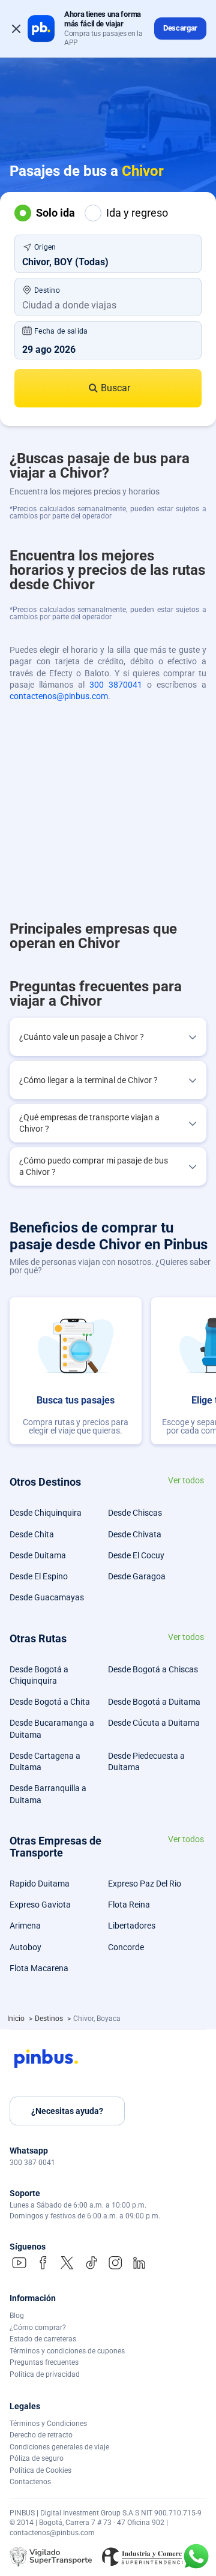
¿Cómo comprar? (38, 2328)
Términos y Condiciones (48, 2424)
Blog (17, 2316)
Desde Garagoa (137, 1576)
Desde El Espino (39, 1576)
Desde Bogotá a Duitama (154, 1702)
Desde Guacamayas (47, 1597)
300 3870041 (116, 685)
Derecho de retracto (41, 2435)
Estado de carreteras (43, 2339)
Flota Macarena (39, 1968)
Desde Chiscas (135, 1513)
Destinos (50, 2019)
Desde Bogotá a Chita (50, 1702)
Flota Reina (129, 1905)
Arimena (25, 1926)
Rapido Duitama (40, 1884)
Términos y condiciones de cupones (67, 2351)
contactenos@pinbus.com (59, 696)
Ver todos (186, 1481)
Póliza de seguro (37, 2458)
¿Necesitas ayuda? (67, 2111)
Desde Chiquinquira (46, 1513)
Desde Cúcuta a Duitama (154, 1723)
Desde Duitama (38, 1555)
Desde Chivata (135, 1534)
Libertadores (132, 1926)
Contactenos (30, 2482)
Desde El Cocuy (136, 1555)
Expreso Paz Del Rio (145, 1884)
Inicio (17, 2019)
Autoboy (25, 1947)
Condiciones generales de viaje (59, 2447)
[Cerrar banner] (16, 29)
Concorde (126, 1947)
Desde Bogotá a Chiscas (153, 1669)
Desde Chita (32, 1534)
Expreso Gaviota (40, 1905)
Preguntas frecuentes (44, 2362)
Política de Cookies (40, 2470)
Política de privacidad (45, 2374)
